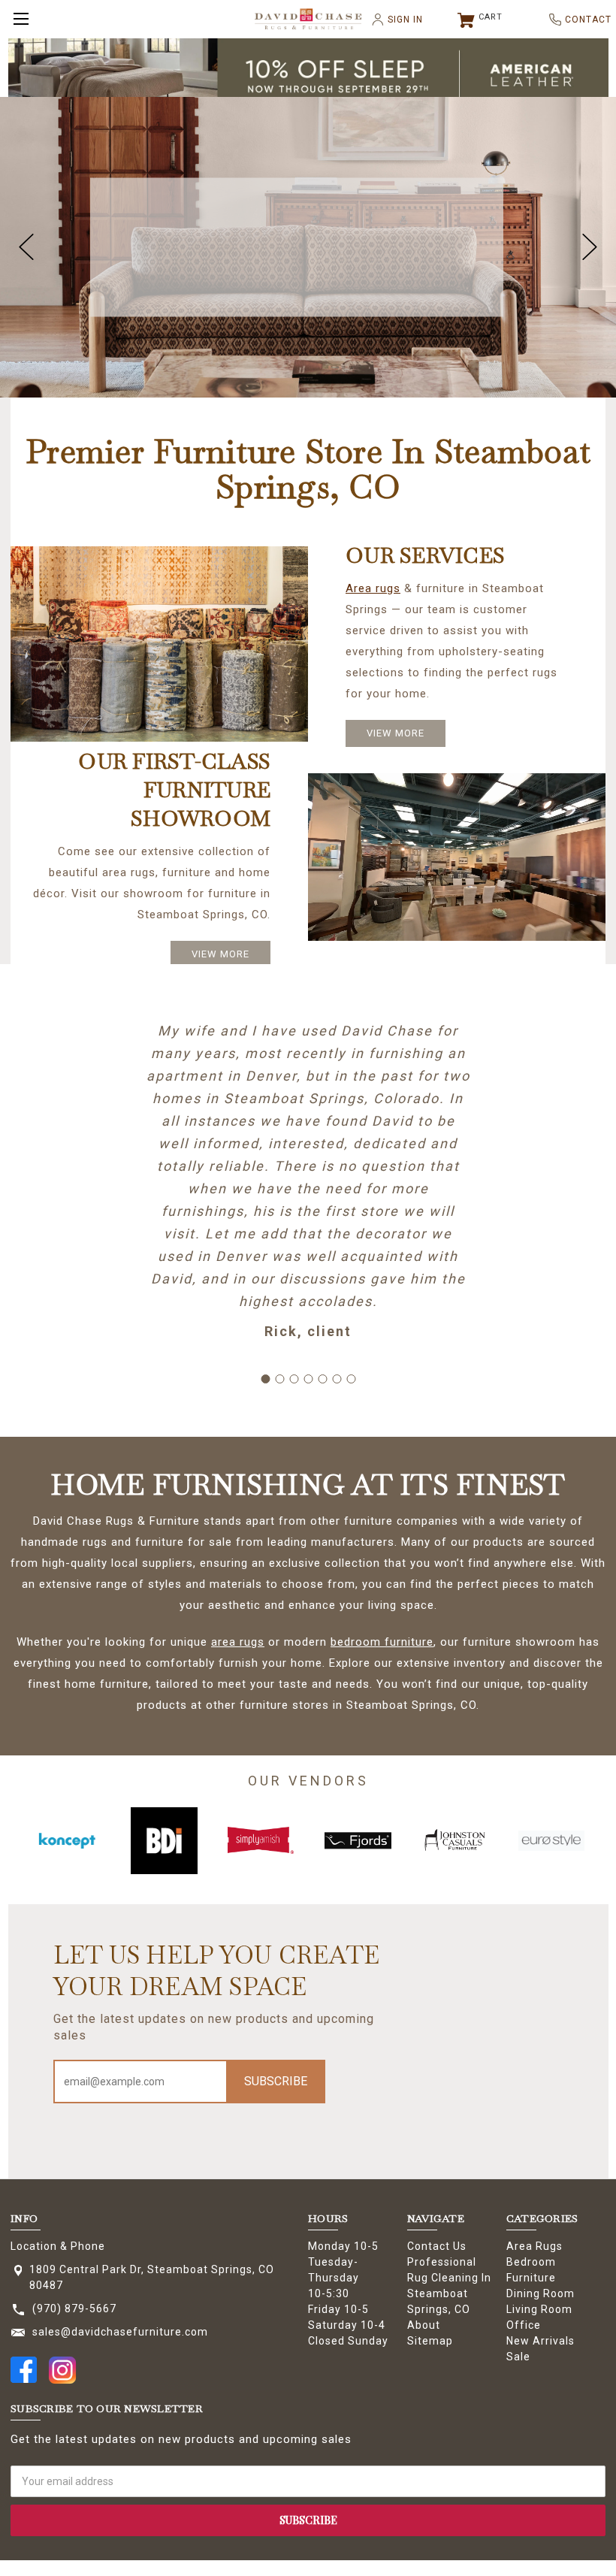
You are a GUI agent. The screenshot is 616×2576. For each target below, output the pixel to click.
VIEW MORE (396, 733)
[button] (308, 75)
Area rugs (373, 588)
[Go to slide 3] (294, 1379)
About (424, 2325)
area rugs (238, 1642)
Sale (518, 2357)
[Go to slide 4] (308, 1379)
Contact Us (437, 2246)
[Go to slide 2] (279, 1379)
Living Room (539, 2309)
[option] (67, 1841)
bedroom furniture (382, 1642)
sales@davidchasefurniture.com (120, 2332)
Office (524, 2325)
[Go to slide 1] (265, 1379)
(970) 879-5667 (74, 2308)
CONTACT (582, 20)
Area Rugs (534, 2246)
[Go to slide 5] (322, 1379)
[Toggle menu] (19, 19)
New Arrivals (541, 2341)
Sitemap (430, 2341)
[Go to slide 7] (351, 1379)
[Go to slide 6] (337, 1379)
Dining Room (541, 2293)
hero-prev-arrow (26, 247)
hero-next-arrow (590, 247)
